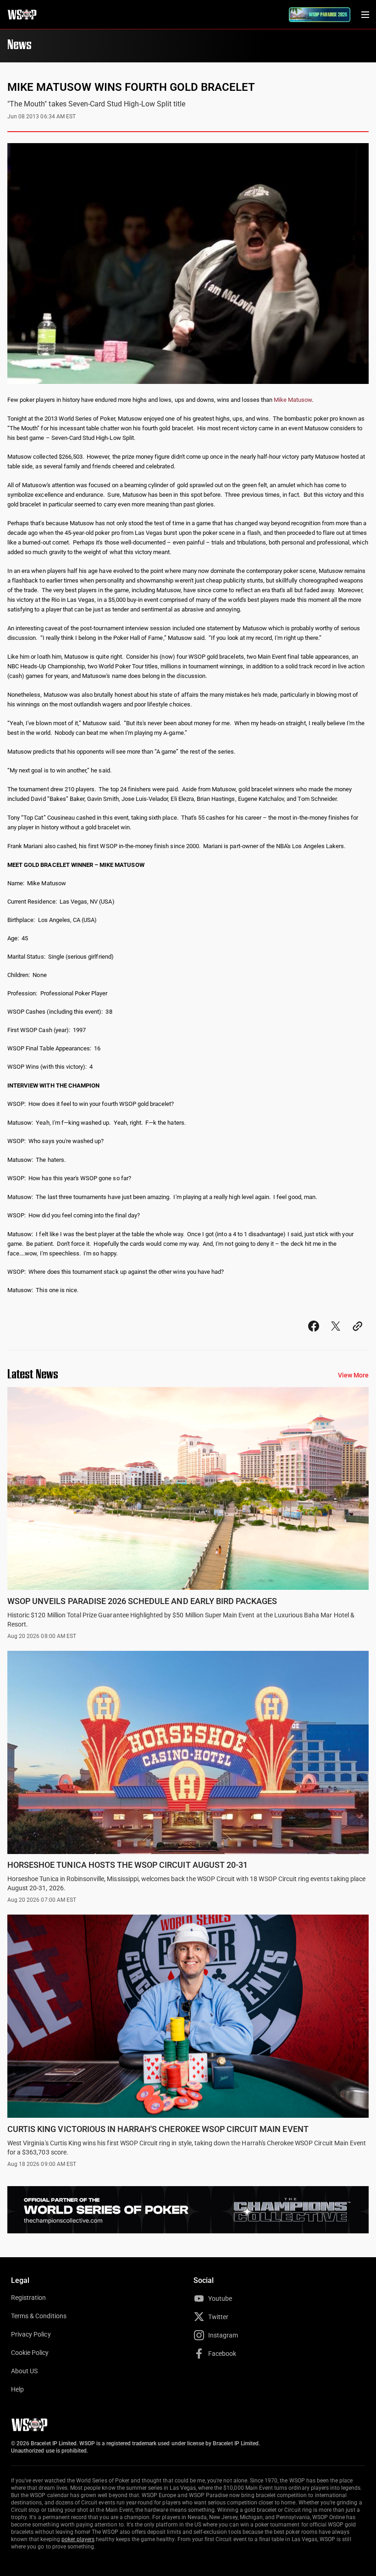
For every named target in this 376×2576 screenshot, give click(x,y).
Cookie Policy (30, 2353)
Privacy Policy (31, 2334)
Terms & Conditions (39, 2316)
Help (17, 2389)
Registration (28, 2298)
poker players (78, 2539)
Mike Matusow (293, 400)
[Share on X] (336, 1335)
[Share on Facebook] (314, 1335)
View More (353, 1375)
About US (24, 2371)
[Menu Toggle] (365, 15)
